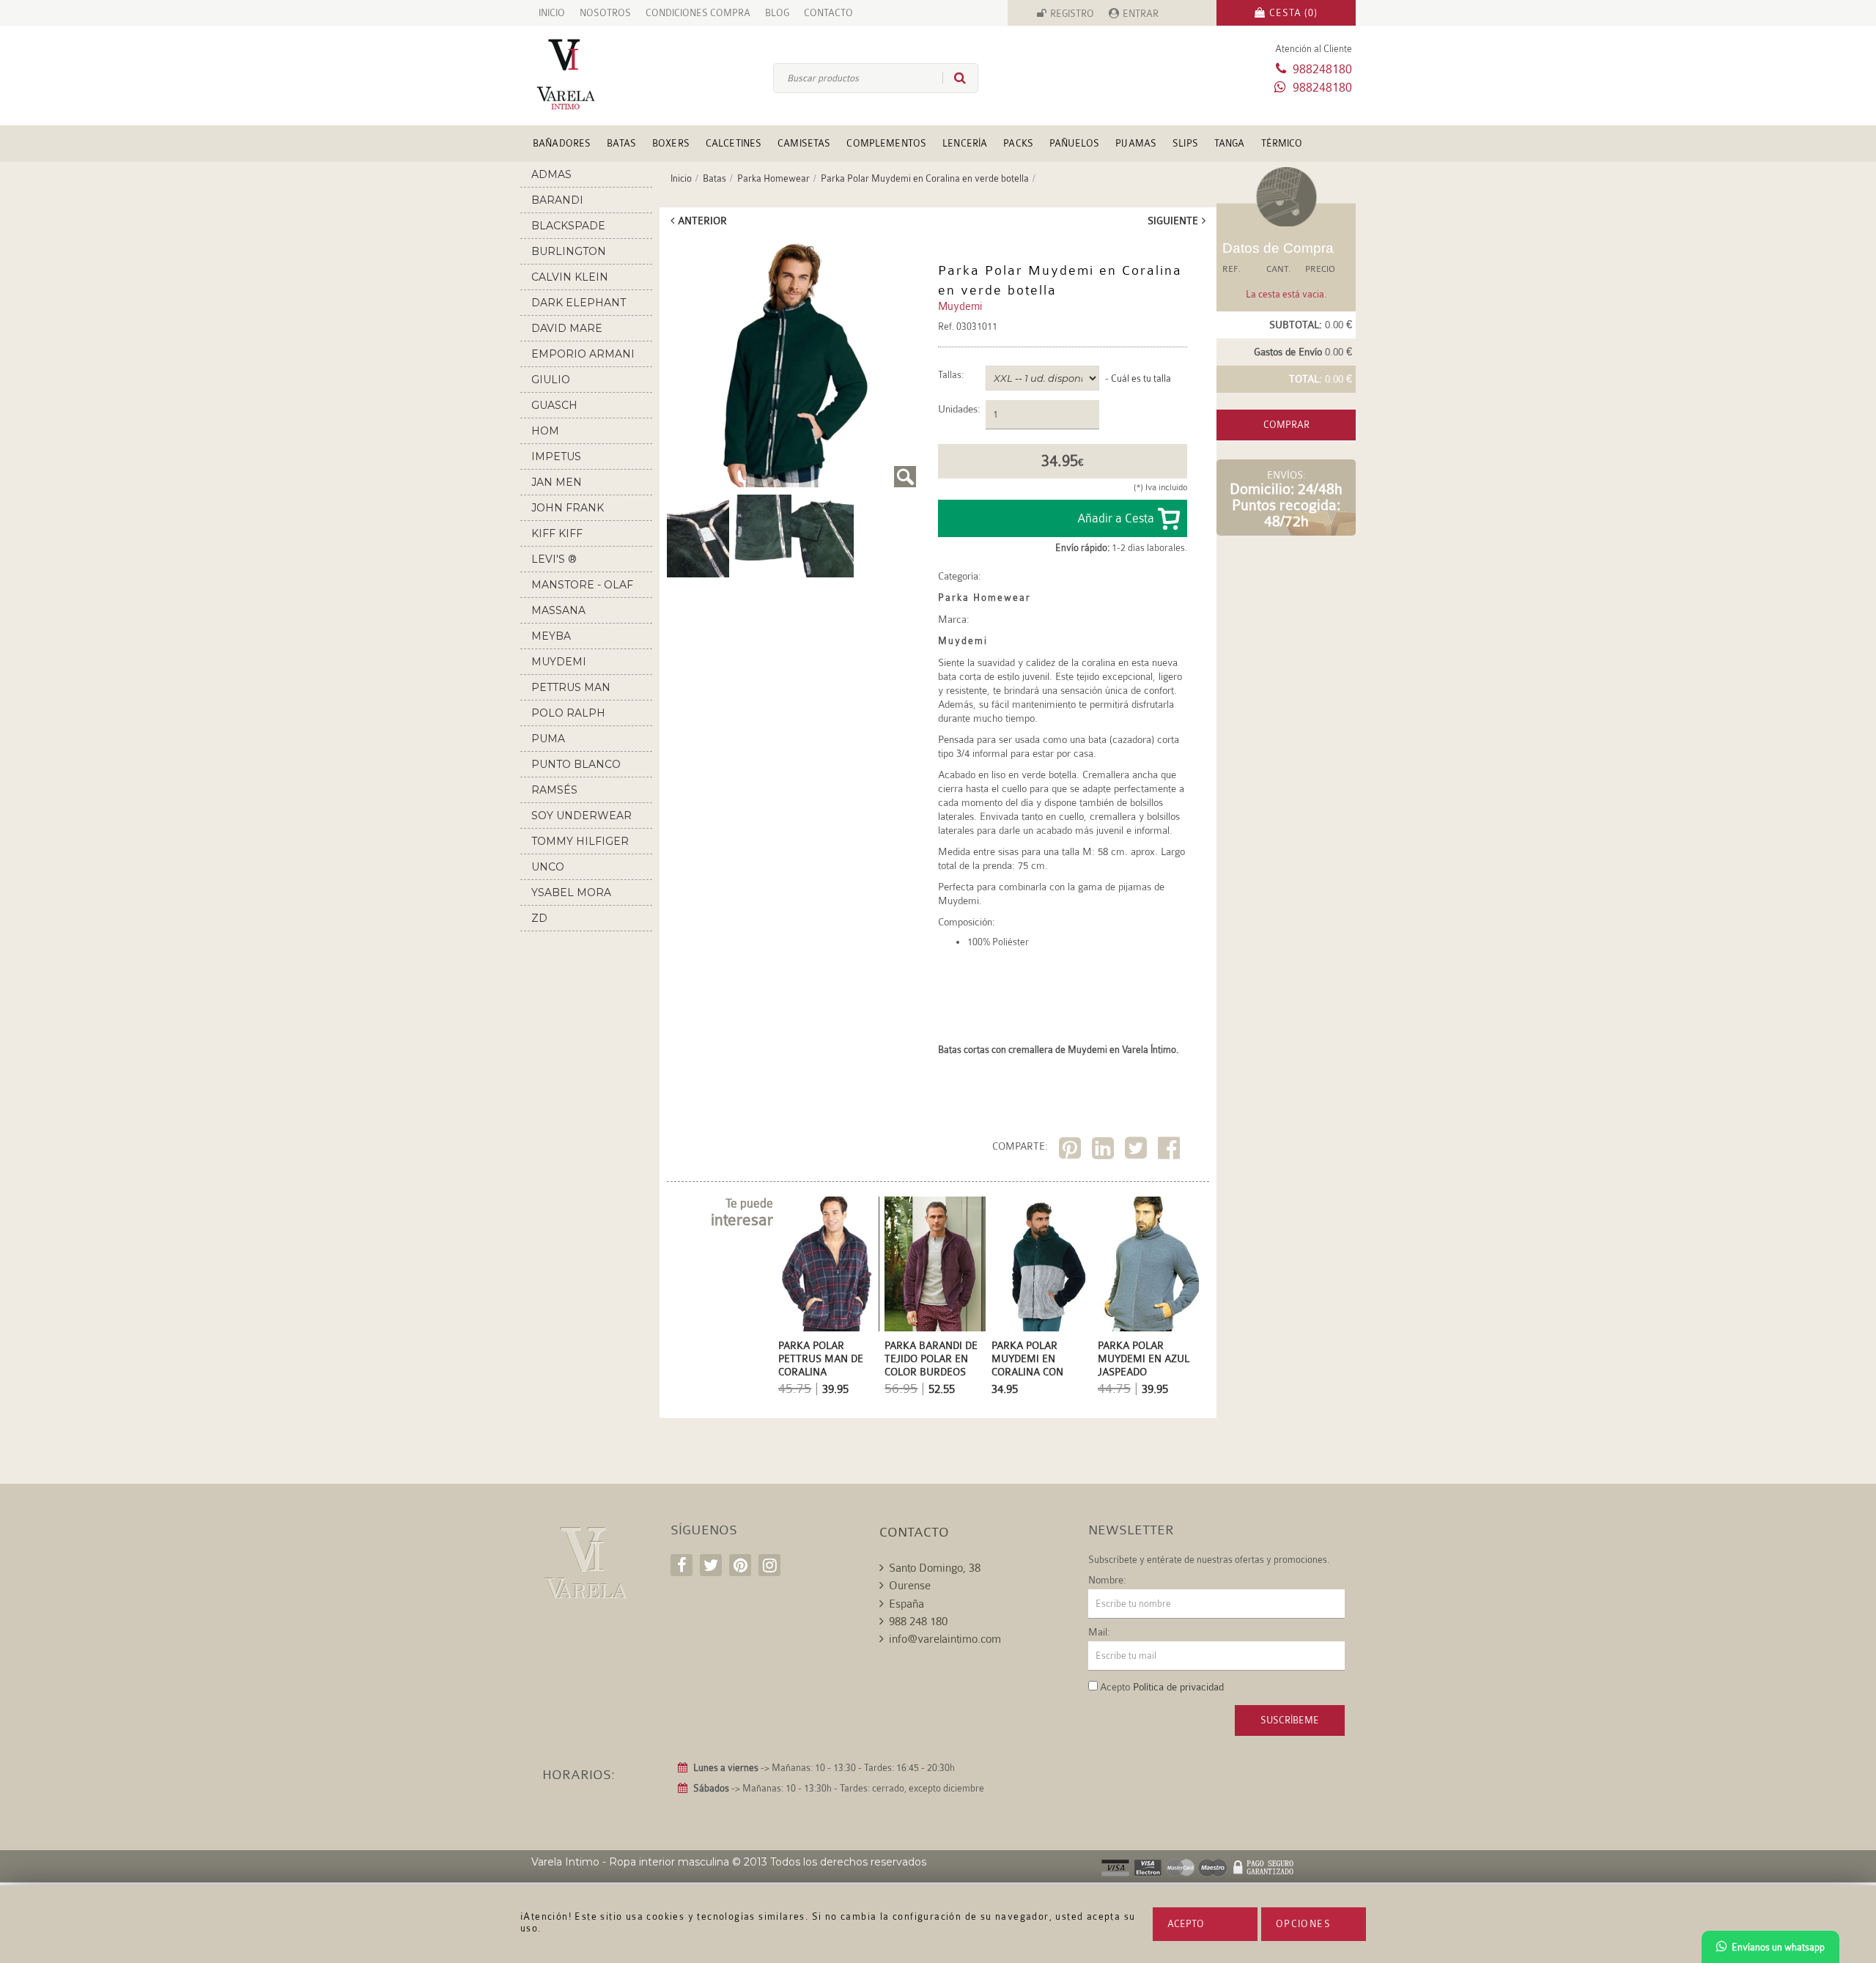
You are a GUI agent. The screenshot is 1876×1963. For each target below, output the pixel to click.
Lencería (965, 143)
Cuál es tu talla (1141, 378)
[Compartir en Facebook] (1171, 1151)
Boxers (671, 143)
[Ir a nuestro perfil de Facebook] (682, 1565)
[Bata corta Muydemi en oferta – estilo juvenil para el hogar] (698, 535)
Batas (621, 143)
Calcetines (734, 143)
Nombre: (1107, 1580)
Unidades (958, 409)
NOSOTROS (605, 13)
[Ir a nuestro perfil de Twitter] (711, 1565)
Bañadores (562, 143)
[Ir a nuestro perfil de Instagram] (769, 1565)
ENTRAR (1141, 14)
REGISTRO (1072, 14)
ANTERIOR (702, 221)
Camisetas (804, 143)
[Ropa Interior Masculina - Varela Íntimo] (590, 74)
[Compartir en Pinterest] (1072, 1151)
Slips (1185, 143)
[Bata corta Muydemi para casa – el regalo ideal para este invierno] (760, 535)
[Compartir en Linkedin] (1105, 1151)
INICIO (552, 13)
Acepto (1186, 1924)
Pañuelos (1074, 143)
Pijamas (1136, 143)
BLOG (777, 13)
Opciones (1303, 1924)
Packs (1018, 143)
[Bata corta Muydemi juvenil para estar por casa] (791, 363)
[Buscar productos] (954, 78)
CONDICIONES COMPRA (698, 13)
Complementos (886, 143)
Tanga (1230, 143)
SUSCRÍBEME (1290, 1720)
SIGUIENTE (1173, 221)
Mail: (1099, 1632)
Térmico (1282, 143)
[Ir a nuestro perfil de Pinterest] (740, 1565)
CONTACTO (828, 13)
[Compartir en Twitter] (1138, 1151)
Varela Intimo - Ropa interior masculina (630, 1862)
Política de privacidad (1178, 1687)
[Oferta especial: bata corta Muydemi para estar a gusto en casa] (823, 535)
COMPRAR (1286, 425)
